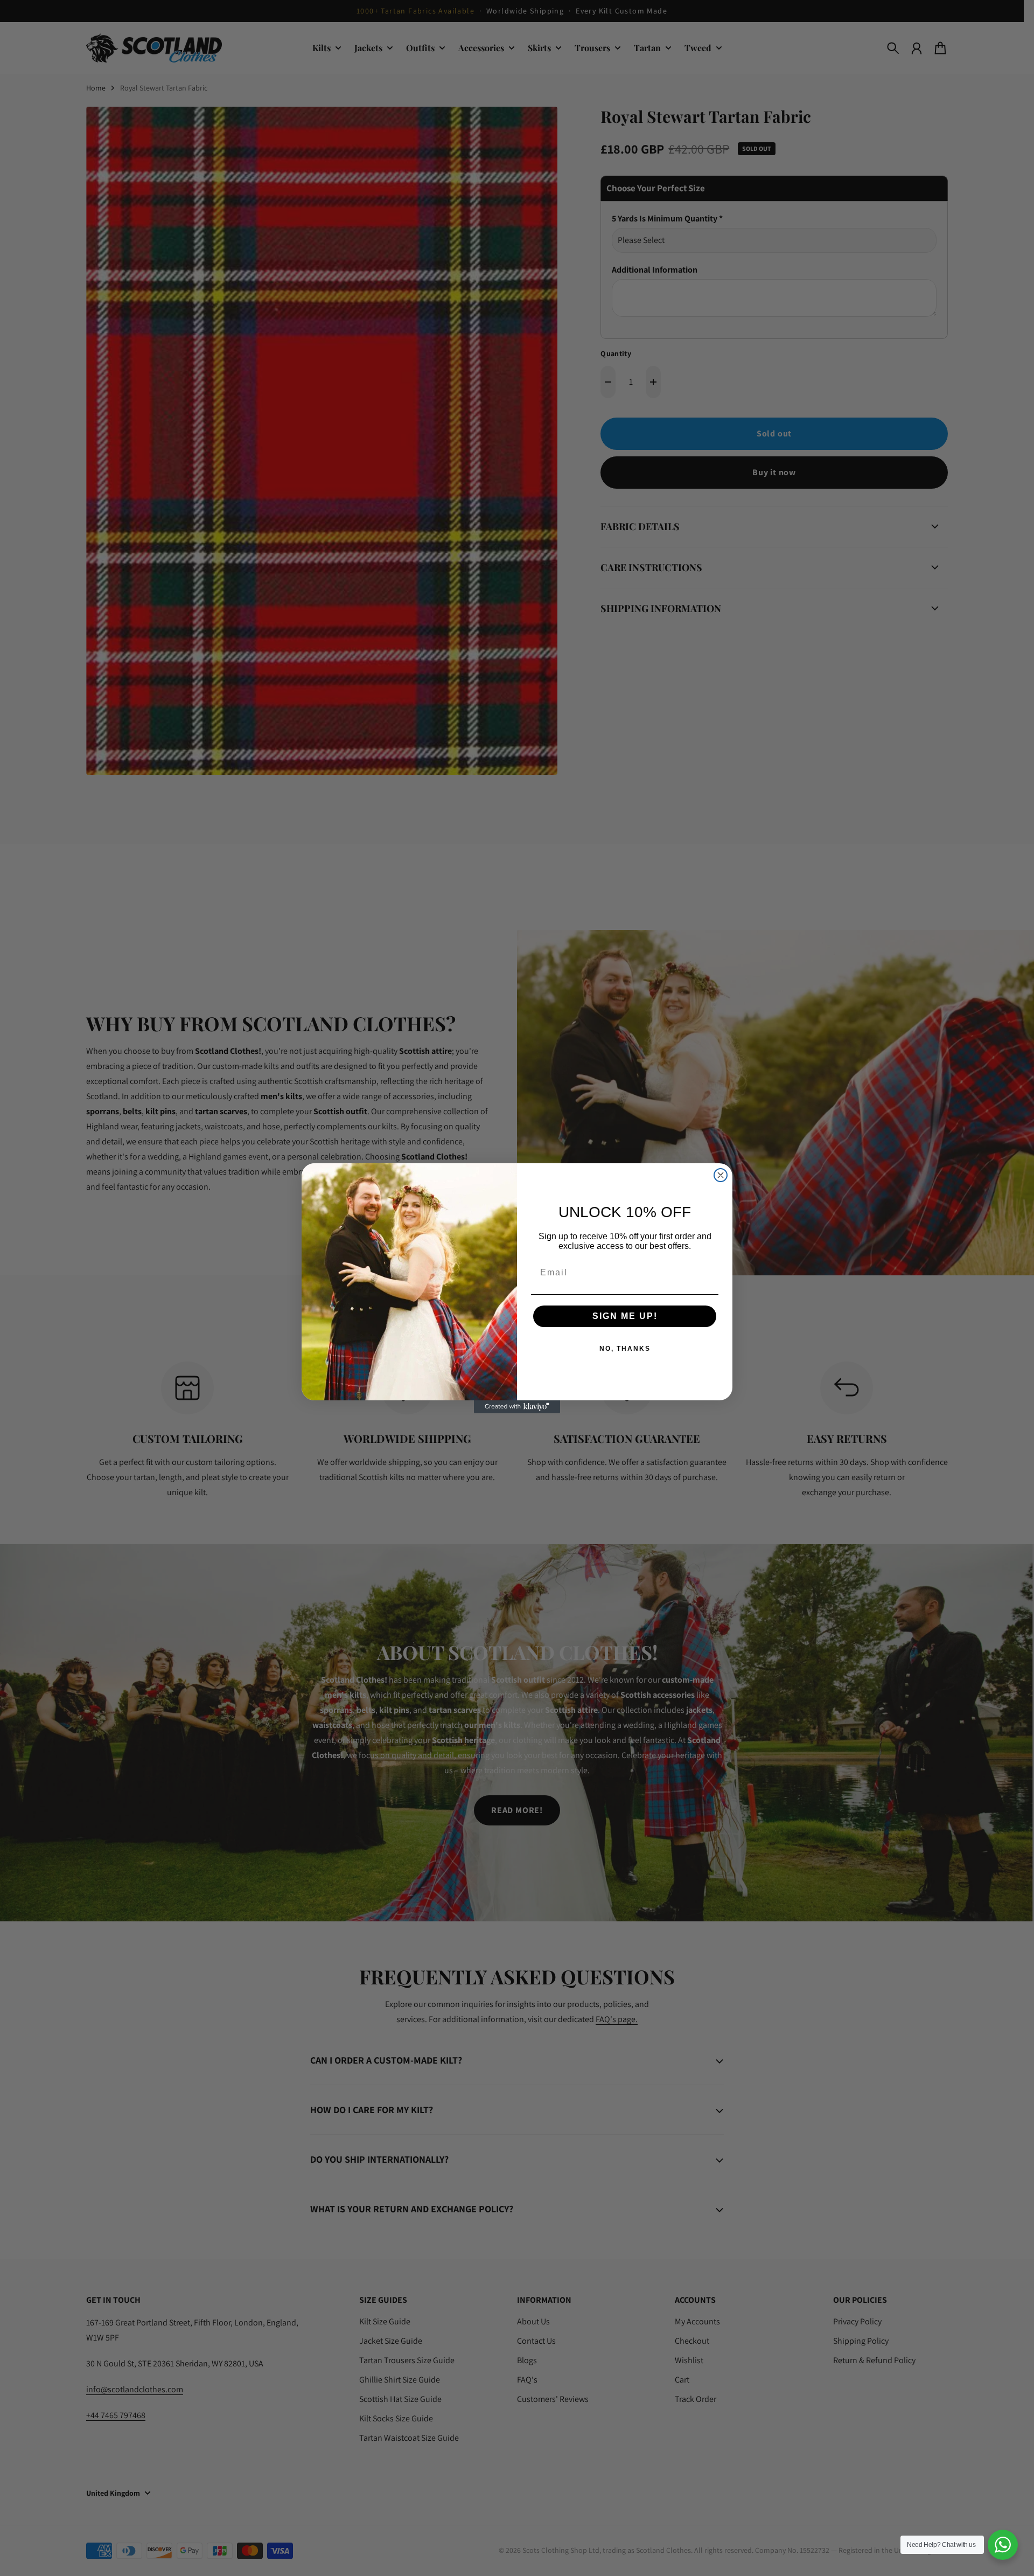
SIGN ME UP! (625, 1316)
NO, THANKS (625, 1349)
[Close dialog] (721, 1175)
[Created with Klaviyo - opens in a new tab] (517, 1407)
